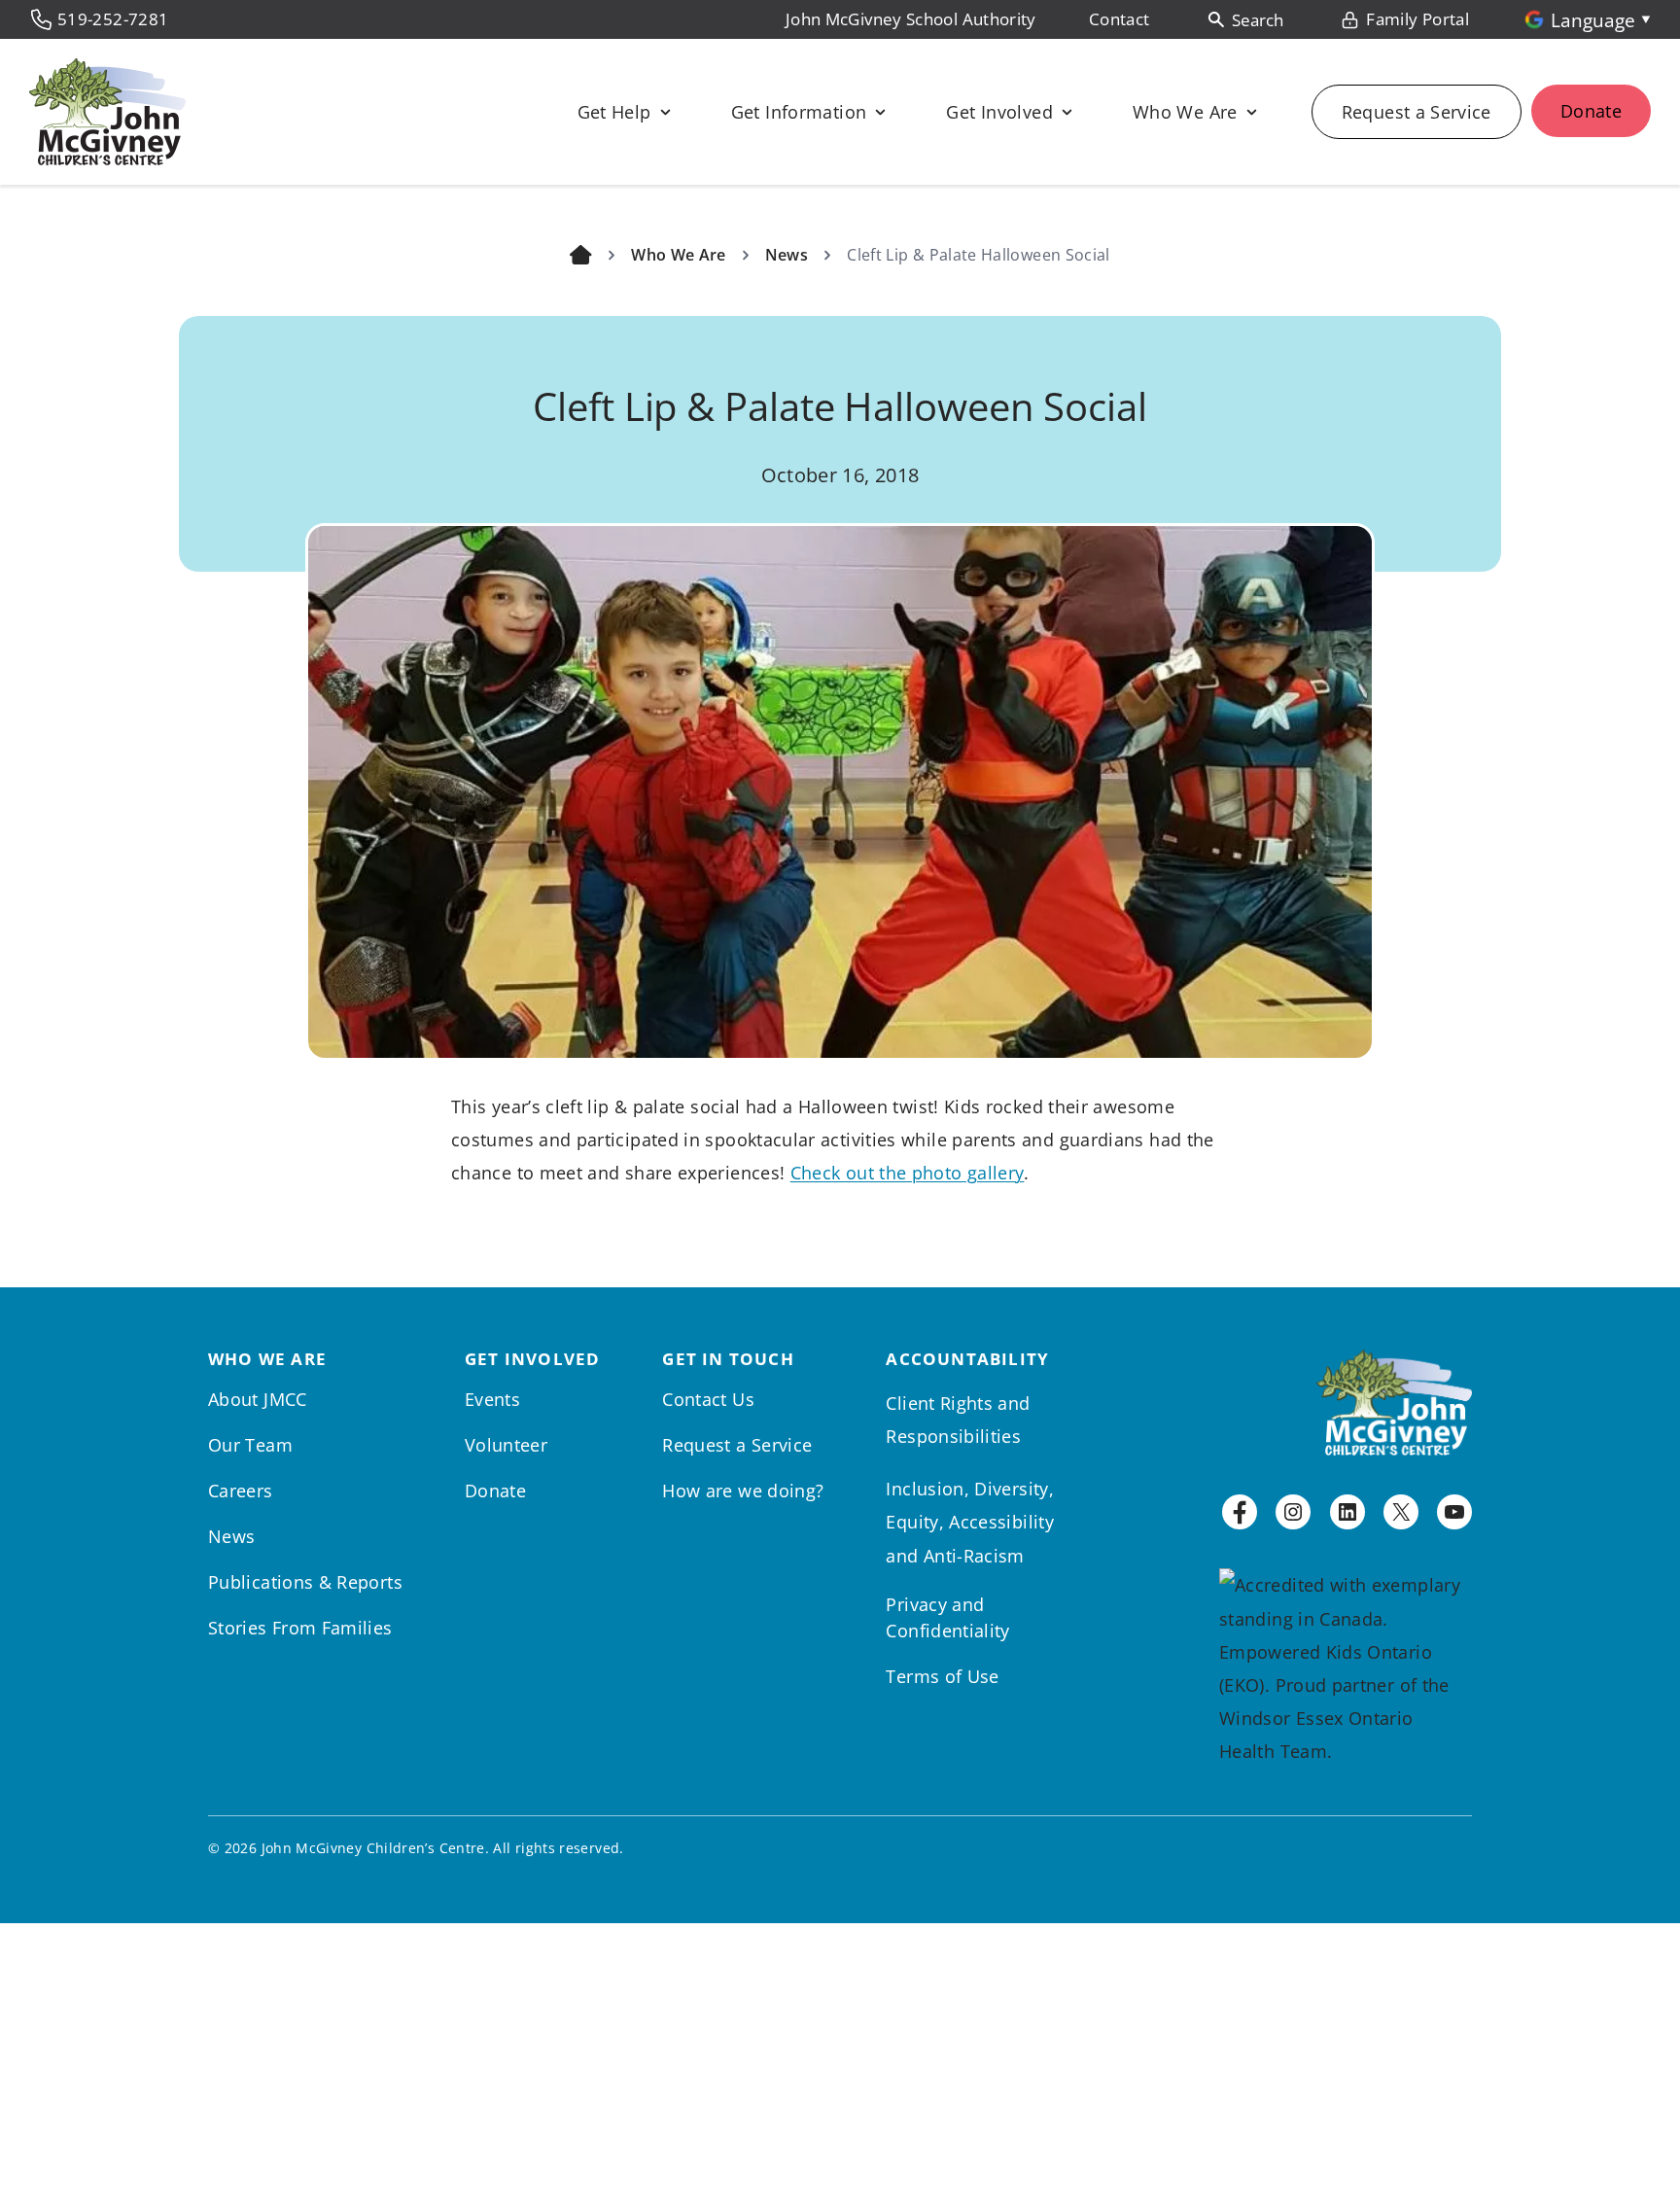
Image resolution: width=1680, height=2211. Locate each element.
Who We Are (679, 255)
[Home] (581, 255)
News (787, 255)
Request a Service (1417, 112)
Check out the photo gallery (908, 1173)
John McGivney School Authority (911, 19)
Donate (1591, 111)
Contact (1120, 19)
